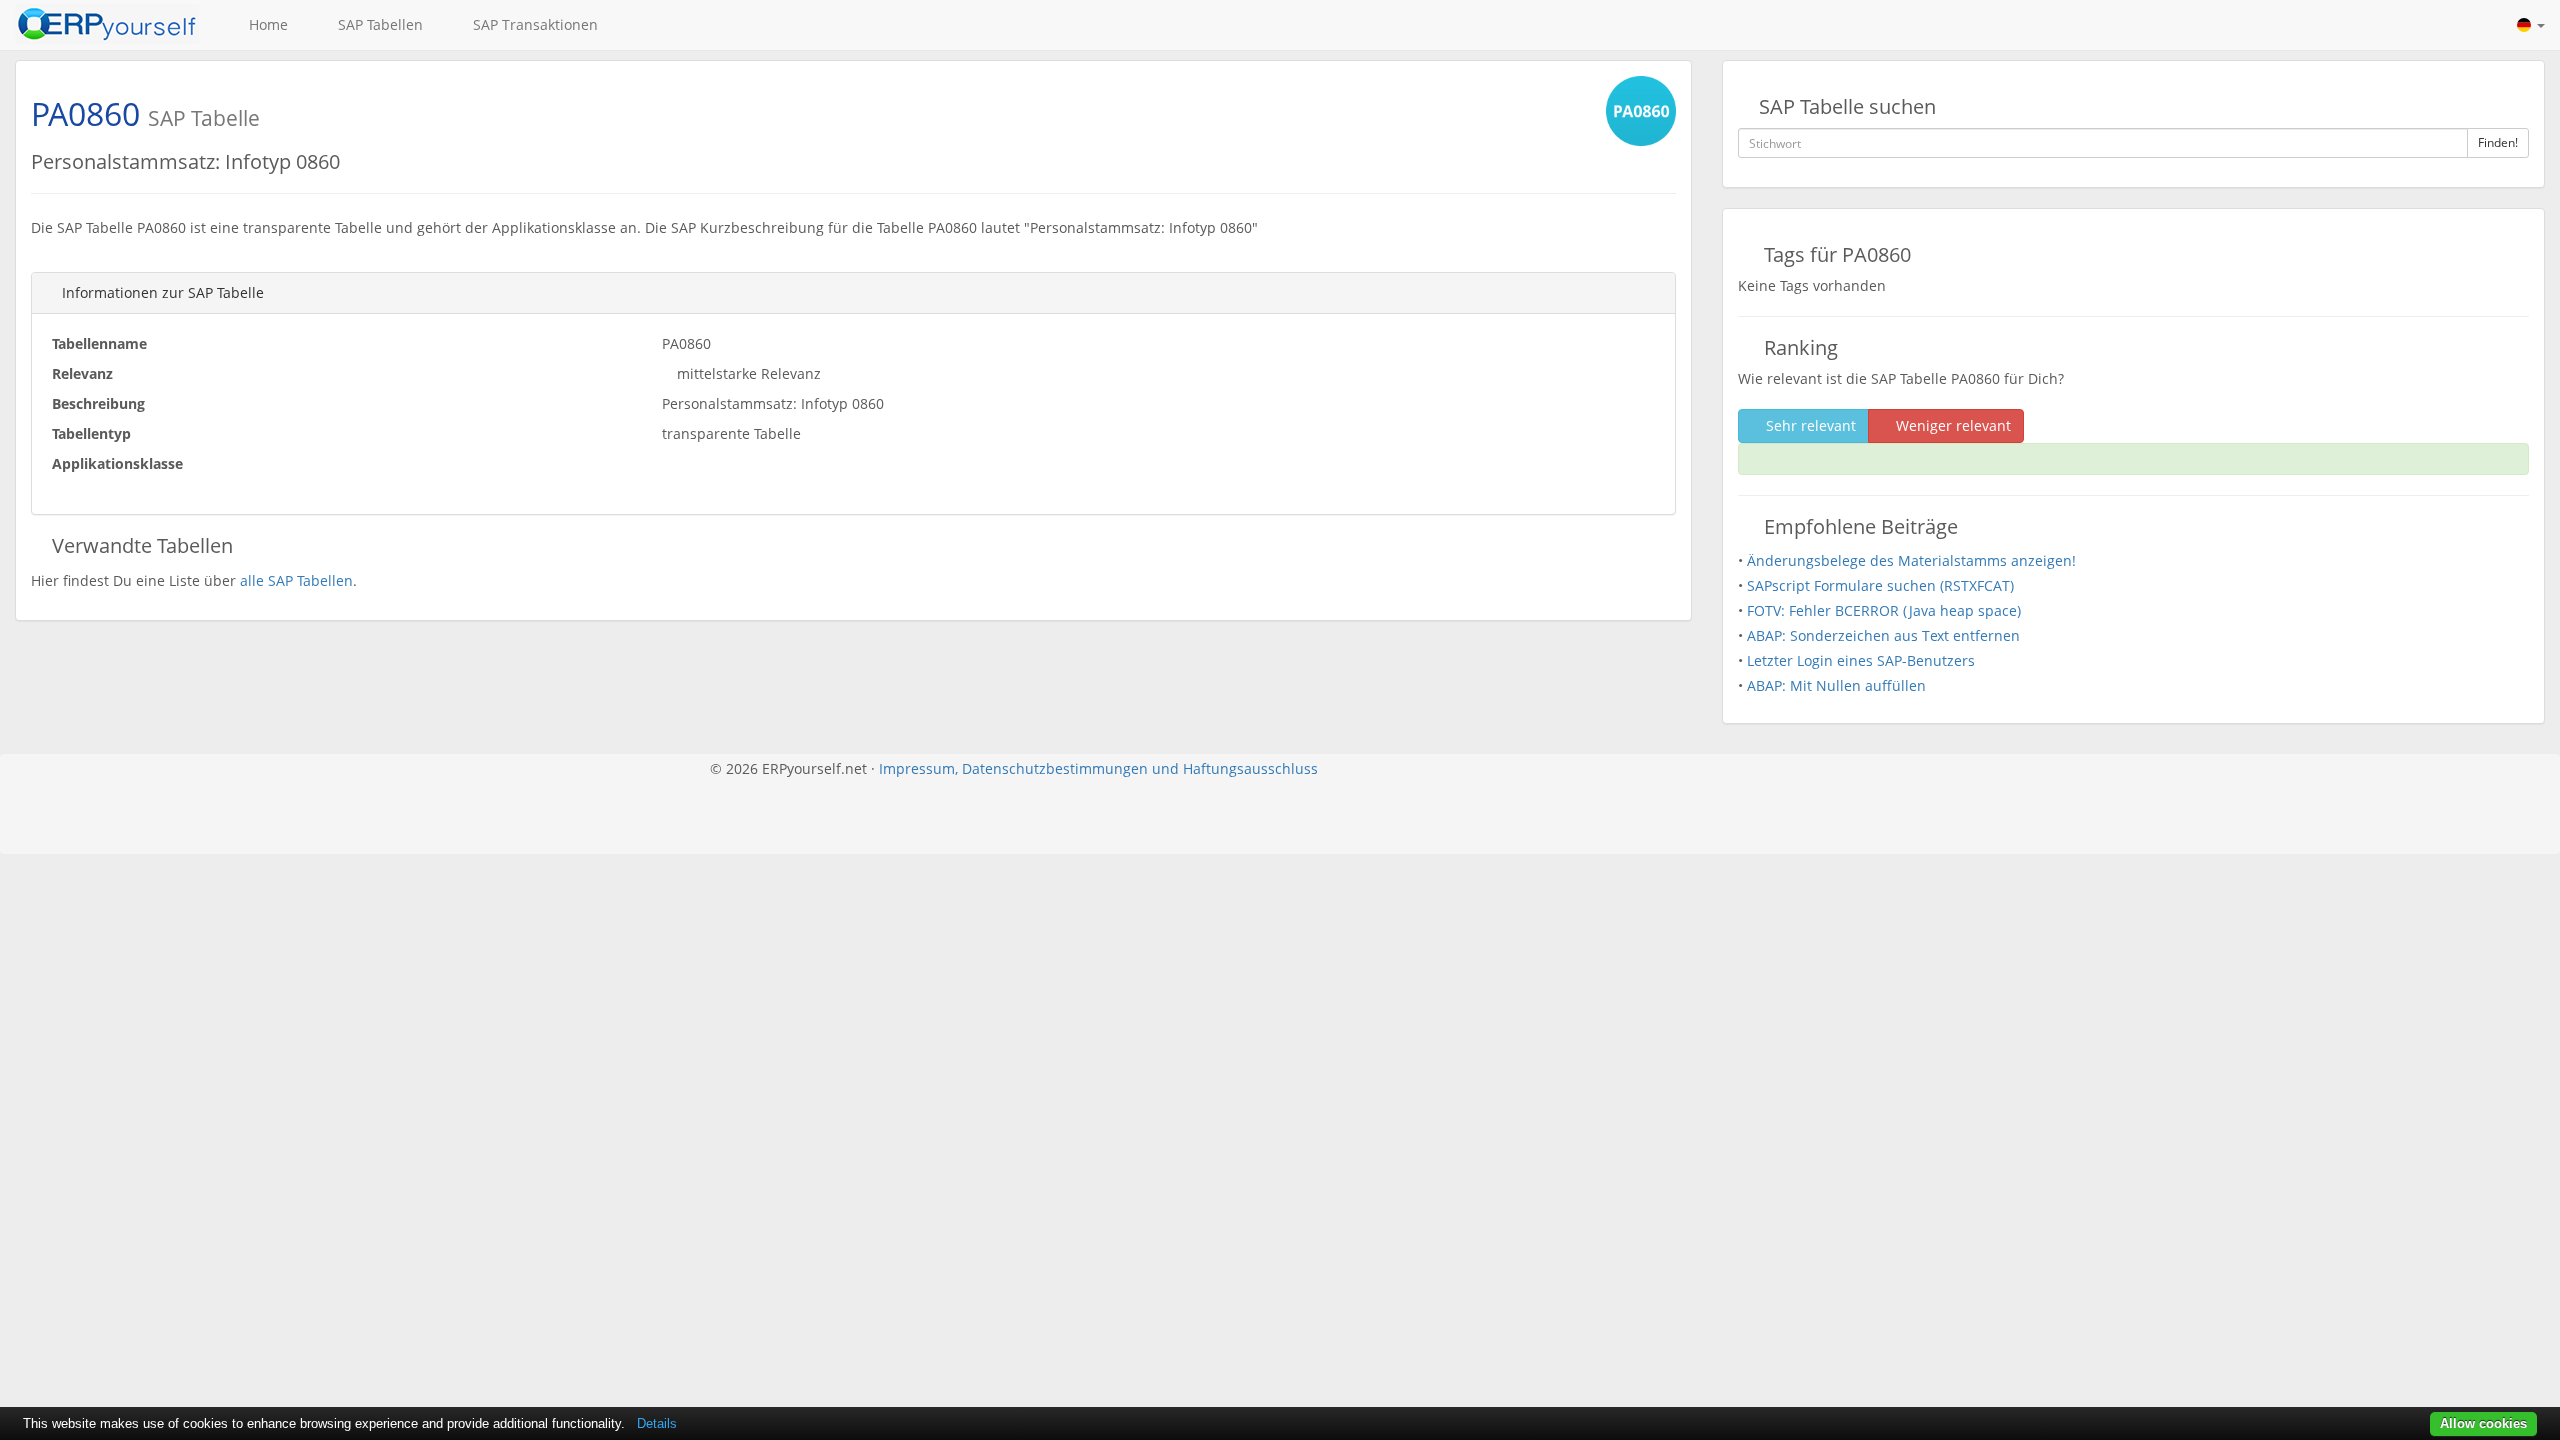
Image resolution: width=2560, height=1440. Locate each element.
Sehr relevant (1809, 425)
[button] (2531, 25)
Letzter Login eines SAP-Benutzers (1861, 660)
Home (264, 24)
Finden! (2498, 142)
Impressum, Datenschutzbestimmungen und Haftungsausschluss (1098, 768)
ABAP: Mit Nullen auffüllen (1836, 685)
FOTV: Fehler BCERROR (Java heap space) (1884, 610)
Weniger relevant (1951, 425)
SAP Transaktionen (531, 24)
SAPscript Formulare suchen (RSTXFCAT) (1880, 585)
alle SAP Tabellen (296, 580)
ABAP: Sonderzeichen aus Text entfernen (1883, 635)
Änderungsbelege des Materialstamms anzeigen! (1911, 560)
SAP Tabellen (376, 24)
